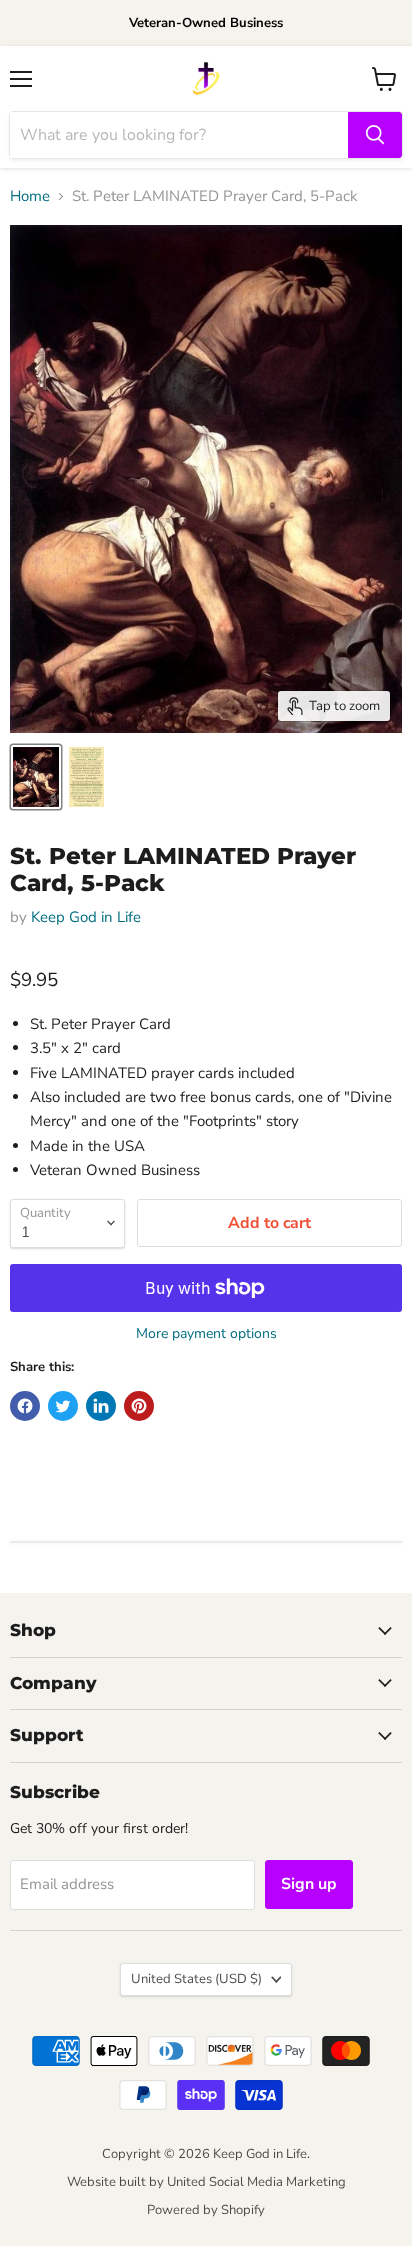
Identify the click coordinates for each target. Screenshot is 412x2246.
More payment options (206, 1334)
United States (196, 1979)
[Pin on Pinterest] (139, 1406)
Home (30, 196)
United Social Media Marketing (256, 2182)
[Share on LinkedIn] (101, 1406)
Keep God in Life (86, 917)
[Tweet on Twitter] (63, 1406)
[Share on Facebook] (25, 1406)
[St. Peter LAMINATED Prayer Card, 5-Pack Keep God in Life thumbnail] (36, 777)
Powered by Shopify (206, 2210)
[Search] (375, 135)
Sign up (309, 1884)
